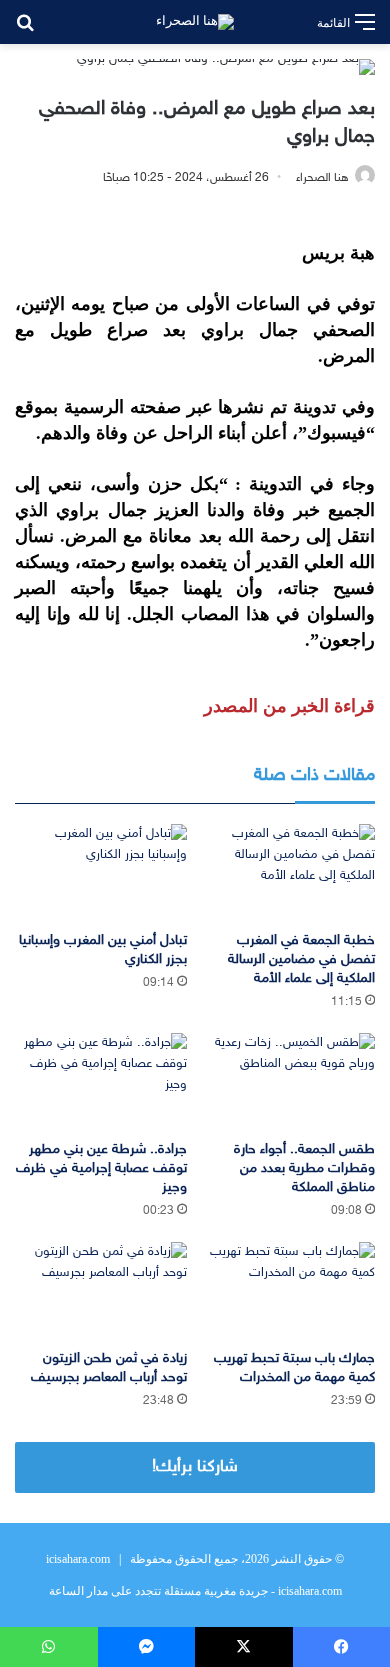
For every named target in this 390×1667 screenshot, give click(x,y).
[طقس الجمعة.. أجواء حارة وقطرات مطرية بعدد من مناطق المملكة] (289, 1081)
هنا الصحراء (322, 178)
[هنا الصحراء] (195, 22)
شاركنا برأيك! (195, 1467)
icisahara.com (78, 1559)
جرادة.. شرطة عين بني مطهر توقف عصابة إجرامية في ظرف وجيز (101, 1168)
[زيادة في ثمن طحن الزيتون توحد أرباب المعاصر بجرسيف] (101, 1290)
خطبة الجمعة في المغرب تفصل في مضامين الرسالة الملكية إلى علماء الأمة (301, 959)
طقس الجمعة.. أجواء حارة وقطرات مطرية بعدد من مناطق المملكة (304, 1168)
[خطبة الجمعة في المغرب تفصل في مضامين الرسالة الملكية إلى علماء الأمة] (289, 872)
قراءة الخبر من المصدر (289, 706)
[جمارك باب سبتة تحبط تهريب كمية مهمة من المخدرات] (289, 1290)
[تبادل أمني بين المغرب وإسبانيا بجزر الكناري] (101, 872)
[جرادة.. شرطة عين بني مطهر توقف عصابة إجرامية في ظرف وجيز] (101, 1081)
